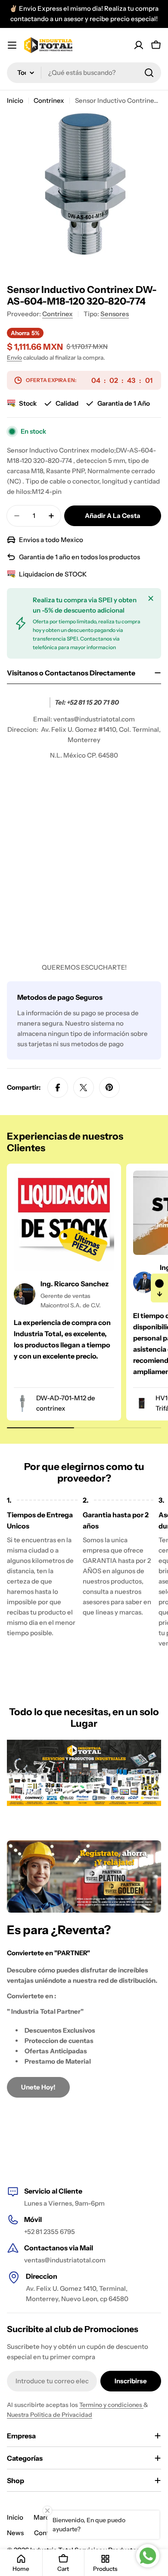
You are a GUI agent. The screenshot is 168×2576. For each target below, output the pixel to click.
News (15, 2533)
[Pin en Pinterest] (109, 1088)
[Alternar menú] (12, 45)
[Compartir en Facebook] (58, 1088)
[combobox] (84, 73)
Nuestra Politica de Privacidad (50, 2415)
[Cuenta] (139, 45)
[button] (159, 1288)
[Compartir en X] (84, 1088)
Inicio (15, 100)
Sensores (115, 314)
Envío (14, 357)
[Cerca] (151, 598)
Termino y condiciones (111, 2405)
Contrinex (49, 100)
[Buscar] (149, 73)
